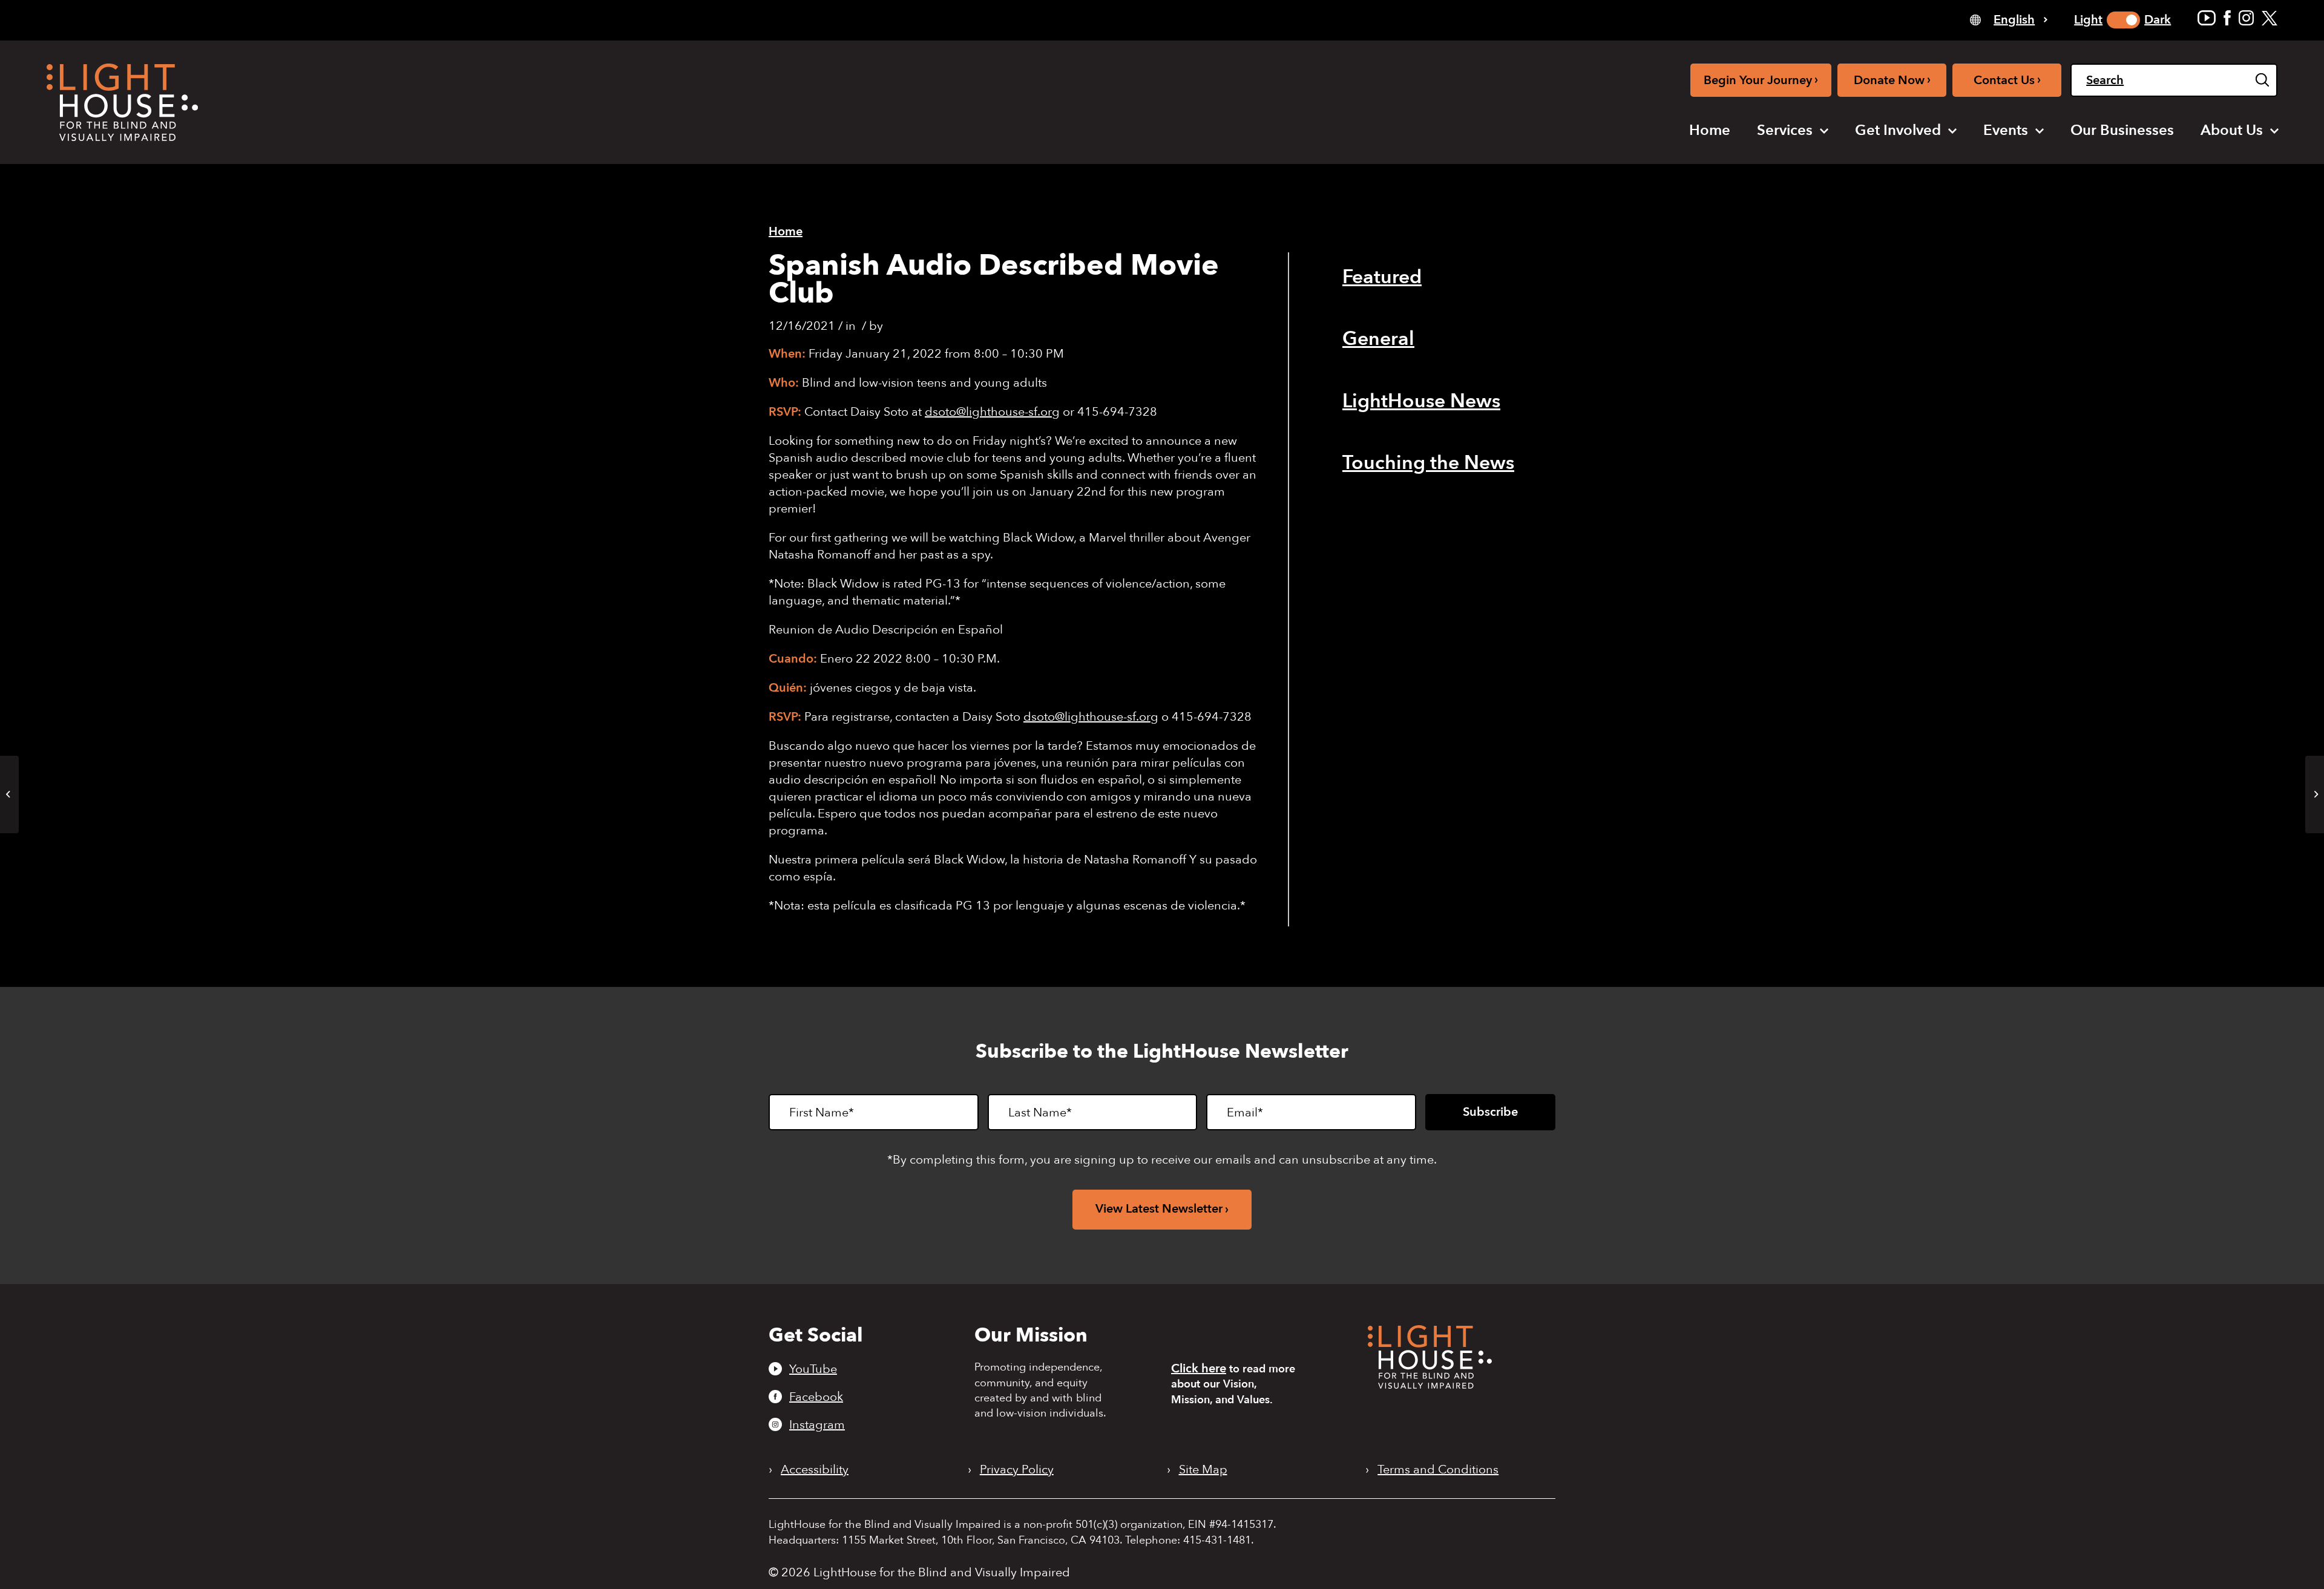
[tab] (2009, 19)
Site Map (1203, 1470)
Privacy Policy (1017, 1470)
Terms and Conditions (1438, 1470)
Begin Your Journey (1761, 80)
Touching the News (1428, 463)
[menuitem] (1710, 131)
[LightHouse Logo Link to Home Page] (122, 102)
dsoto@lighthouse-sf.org (992, 412)
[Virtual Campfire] (9, 794)
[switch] (2123, 20)
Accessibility (815, 1470)
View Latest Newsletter (1159, 1209)
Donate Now (1892, 80)
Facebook (816, 1397)
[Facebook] (2227, 18)
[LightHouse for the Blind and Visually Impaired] (1430, 1385)
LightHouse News (1421, 401)
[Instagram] (2246, 18)
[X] (2270, 18)
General (1378, 339)
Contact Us (2007, 80)
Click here (1199, 1368)
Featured (1382, 277)
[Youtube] (2207, 18)
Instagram (817, 1424)
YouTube (813, 1369)
